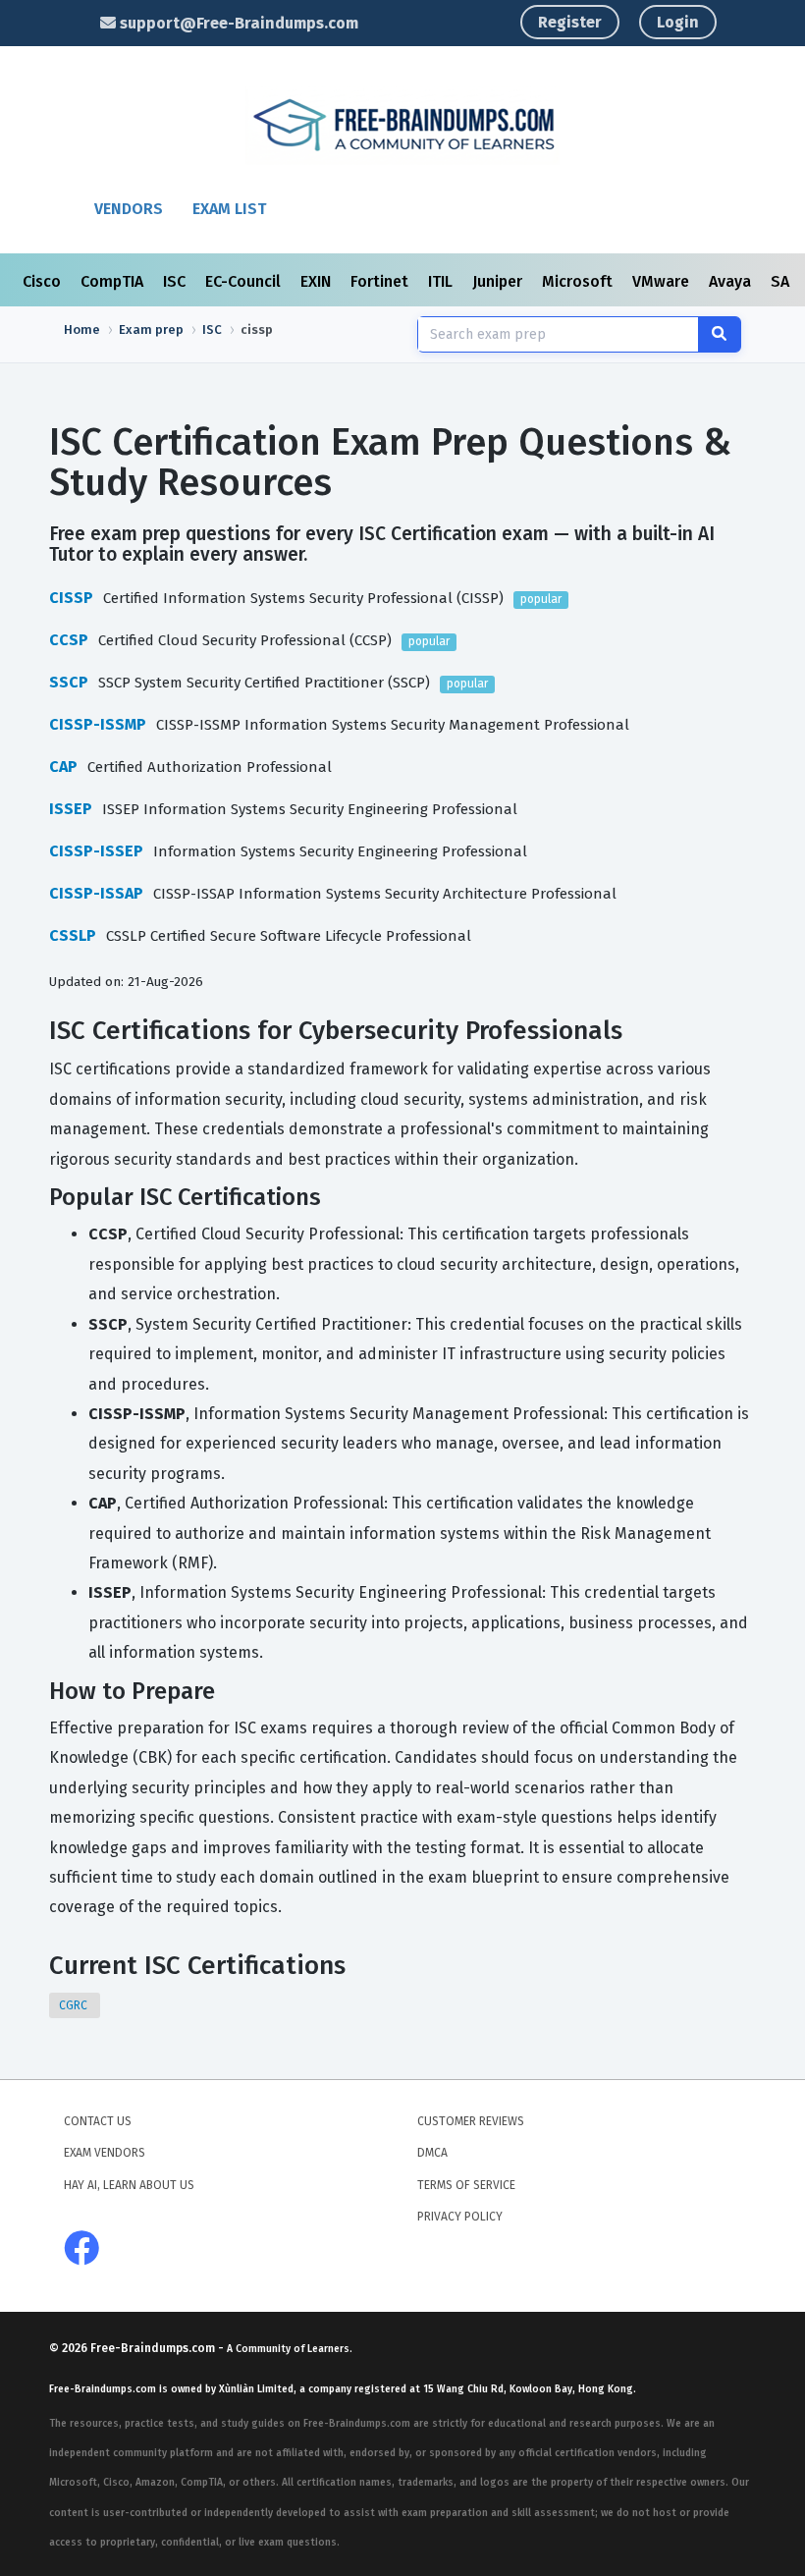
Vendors (129, 209)
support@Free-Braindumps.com (237, 23)
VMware (663, 281)
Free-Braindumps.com (154, 2348)
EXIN (318, 281)
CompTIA (114, 281)
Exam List (229, 209)
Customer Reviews (471, 2121)
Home (82, 329)
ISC (176, 281)
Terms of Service (466, 2185)
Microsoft (579, 281)
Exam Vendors (105, 2153)
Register (570, 22)
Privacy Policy (460, 2217)
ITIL (442, 281)
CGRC (75, 2005)
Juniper (499, 281)
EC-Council (245, 281)
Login (678, 22)
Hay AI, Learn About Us (129, 2185)
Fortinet (381, 281)
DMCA (432, 2153)
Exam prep (151, 329)
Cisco (44, 281)
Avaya (732, 281)
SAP (787, 281)
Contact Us (98, 2121)
